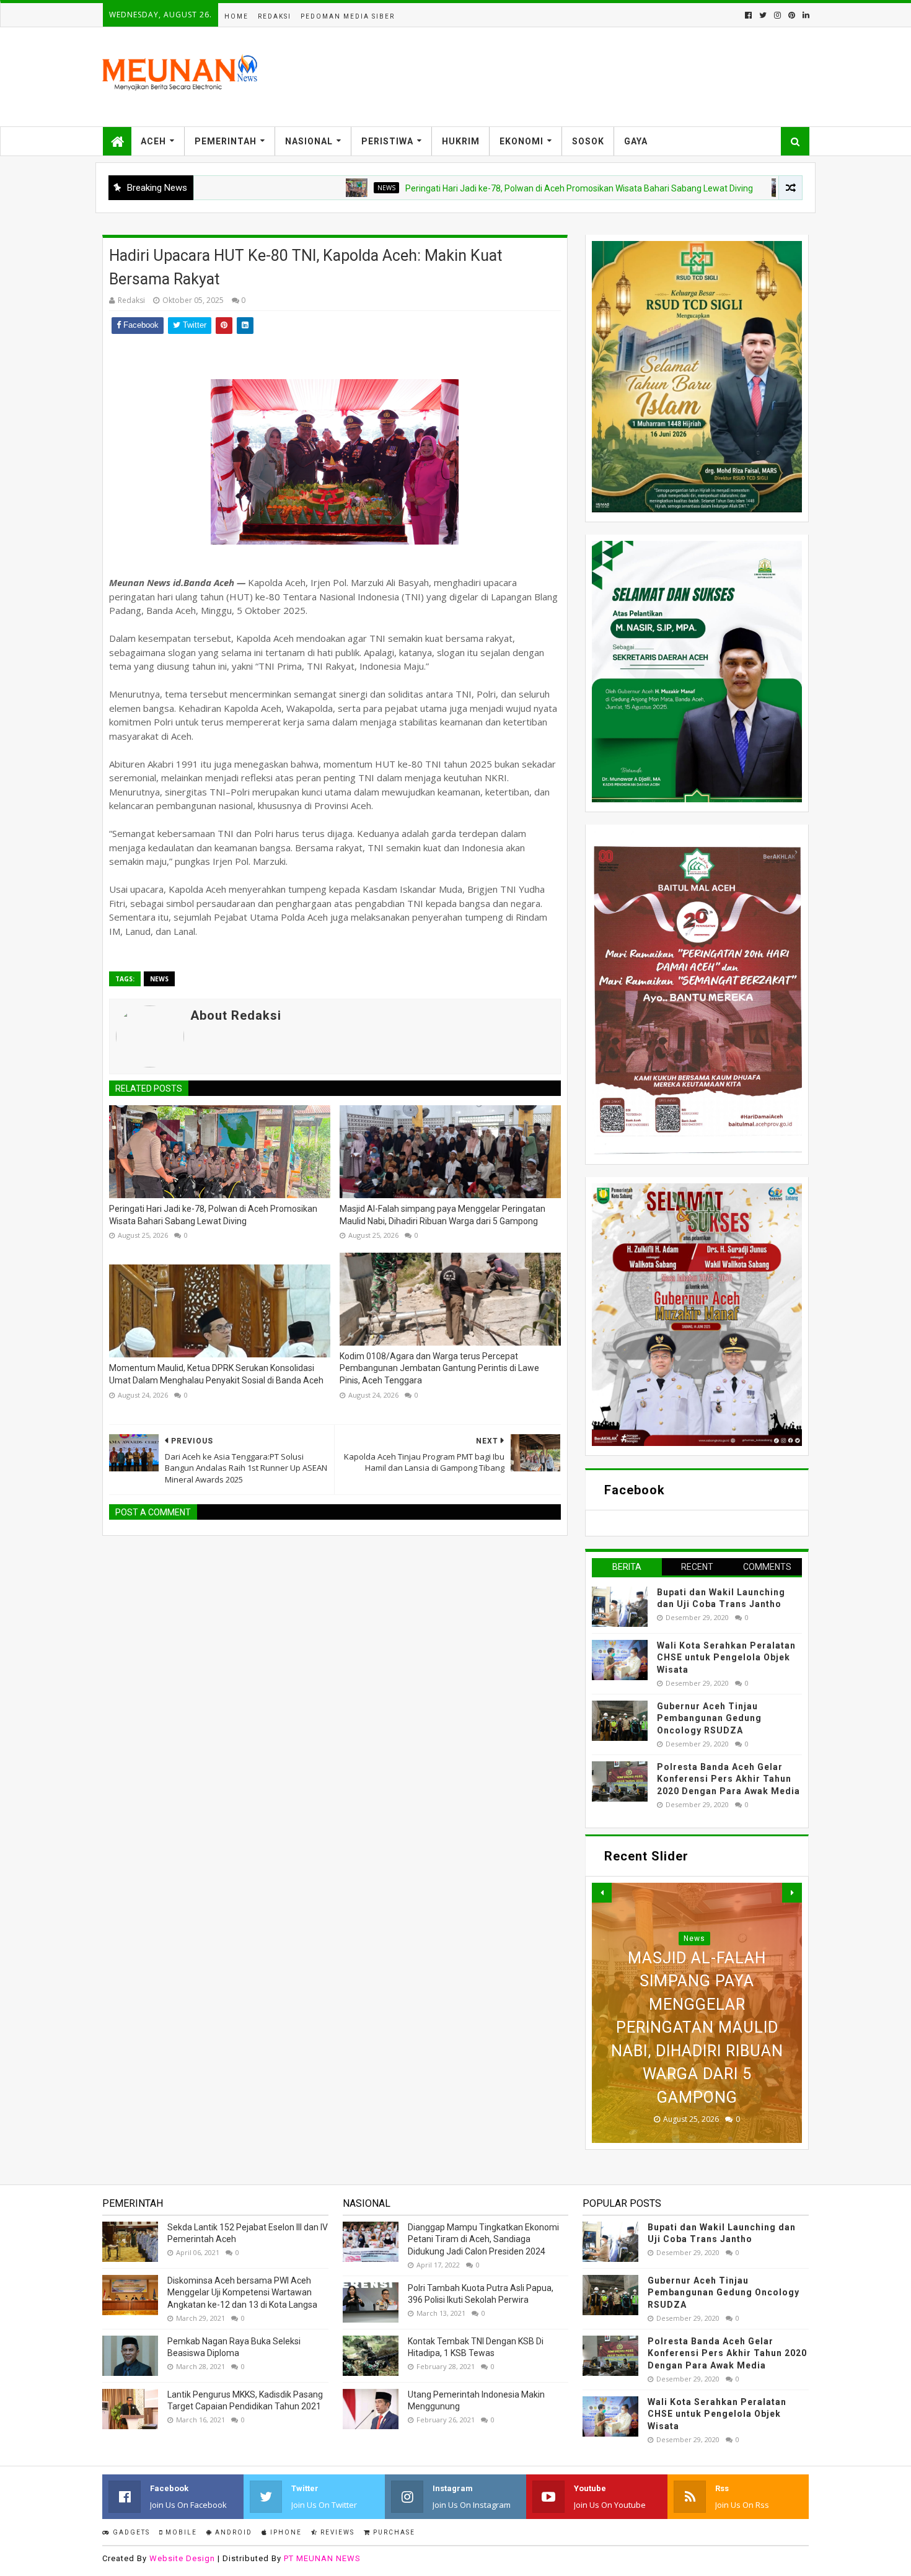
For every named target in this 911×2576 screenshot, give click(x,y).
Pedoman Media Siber (348, 16)
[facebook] (748, 15)
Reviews (336, 2532)
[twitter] (763, 15)
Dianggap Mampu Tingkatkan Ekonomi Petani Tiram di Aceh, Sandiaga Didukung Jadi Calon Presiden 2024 (483, 2239)
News (287, 188)
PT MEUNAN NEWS (322, 2558)
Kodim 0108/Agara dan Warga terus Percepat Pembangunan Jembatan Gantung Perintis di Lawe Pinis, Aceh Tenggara (439, 1368)
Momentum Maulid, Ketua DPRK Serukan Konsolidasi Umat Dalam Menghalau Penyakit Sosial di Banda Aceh (216, 1374)
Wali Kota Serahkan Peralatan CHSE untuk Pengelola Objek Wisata (726, 1658)
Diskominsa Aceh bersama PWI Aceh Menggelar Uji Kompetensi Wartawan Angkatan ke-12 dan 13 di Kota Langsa (242, 2293)
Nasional (309, 141)
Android (232, 2532)
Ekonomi (522, 141)
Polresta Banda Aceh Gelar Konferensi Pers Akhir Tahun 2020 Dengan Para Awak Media (728, 1779)
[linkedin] (805, 15)
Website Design (182, 2558)
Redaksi (275, 16)
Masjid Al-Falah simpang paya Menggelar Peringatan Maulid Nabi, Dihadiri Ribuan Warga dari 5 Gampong (442, 1215)
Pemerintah (226, 141)
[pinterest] (792, 15)
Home (236, 16)
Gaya (636, 141)
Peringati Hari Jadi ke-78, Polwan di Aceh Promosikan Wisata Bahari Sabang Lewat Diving (480, 188)
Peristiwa (387, 141)
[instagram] (777, 15)
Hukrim (461, 141)
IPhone (285, 2532)
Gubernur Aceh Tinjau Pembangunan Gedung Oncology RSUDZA (709, 1718)
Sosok (588, 141)
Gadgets (130, 2532)
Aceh (153, 141)
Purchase (393, 2532)
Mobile (180, 2532)
